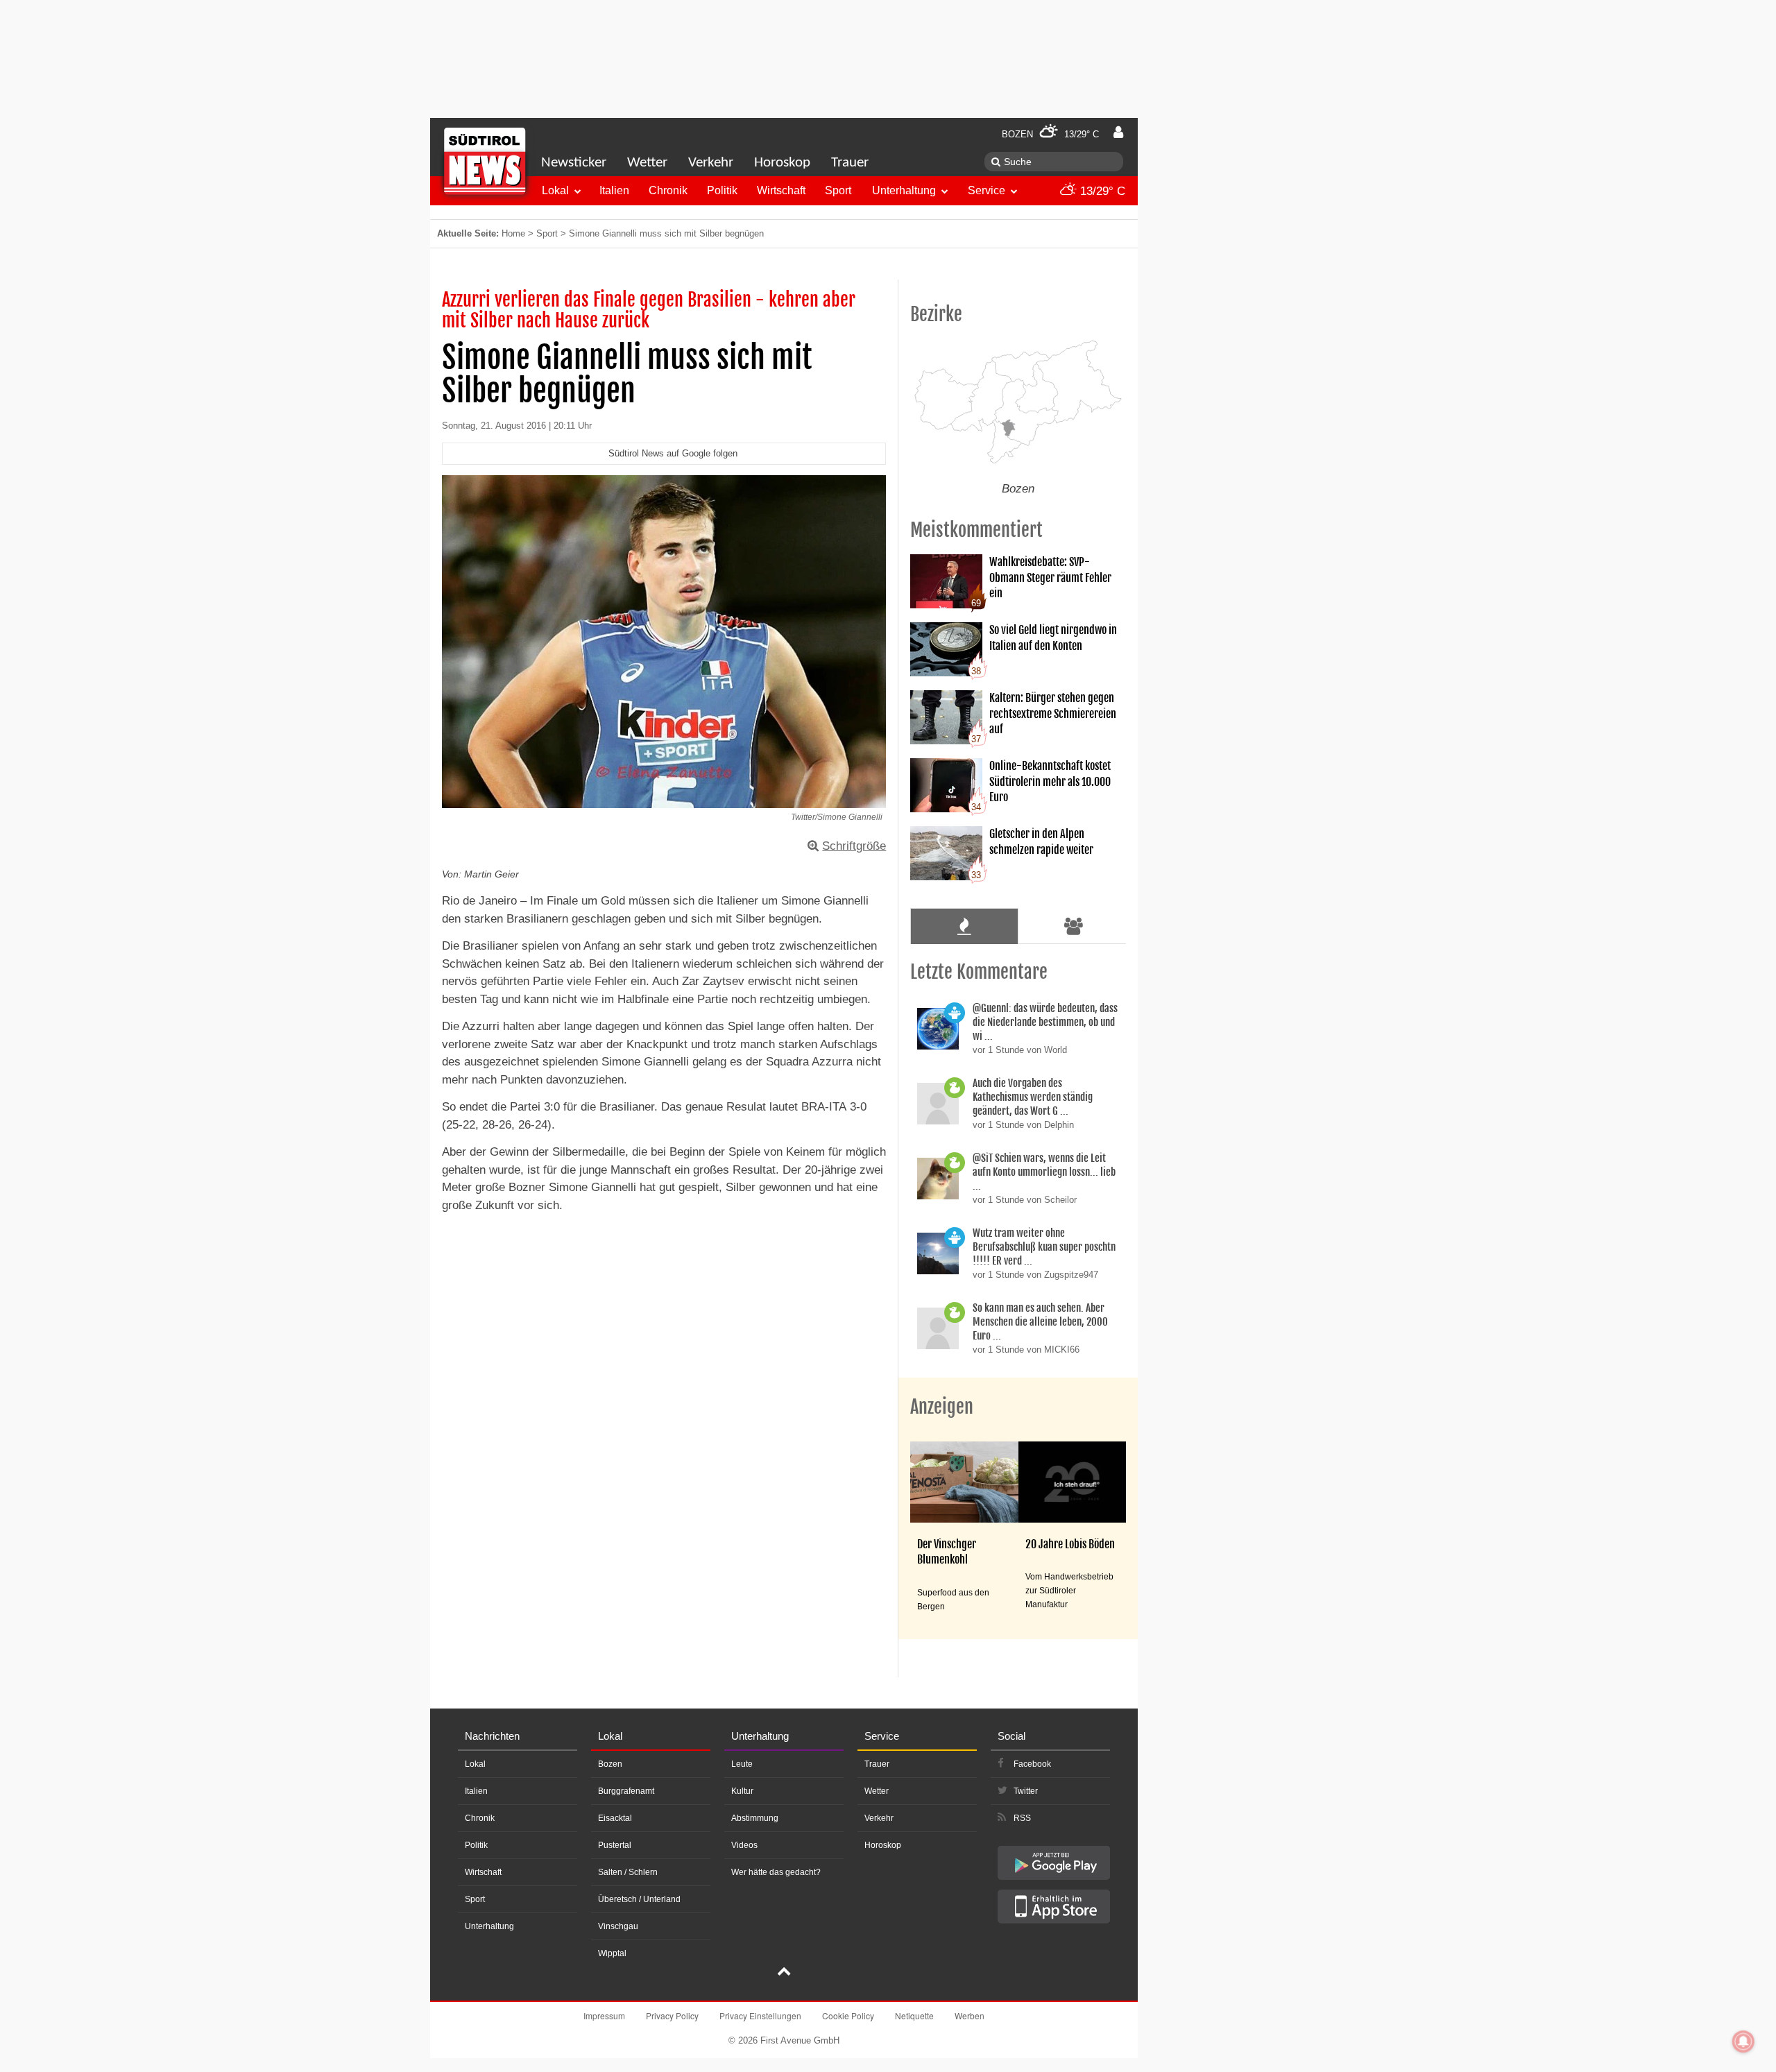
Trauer (850, 163)
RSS (1022, 1818)
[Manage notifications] (1743, 2041)
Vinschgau (618, 1926)
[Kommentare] (964, 926)
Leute (742, 1764)
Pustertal (615, 1845)
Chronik (668, 190)
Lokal (555, 190)
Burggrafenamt (626, 1791)
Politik (722, 190)
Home (513, 233)
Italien (614, 190)
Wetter (647, 163)
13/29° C (1101, 191)
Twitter (1026, 1791)
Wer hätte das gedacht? (776, 1872)
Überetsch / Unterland (639, 1899)
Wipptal (612, 1953)
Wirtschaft (781, 190)
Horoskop (782, 163)
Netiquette (914, 2015)
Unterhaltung (904, 190)
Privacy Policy (672, 2015)
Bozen (610, 1764)
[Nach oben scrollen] (784, 1973)
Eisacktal (615, 1818)
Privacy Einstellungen (760, 2015)
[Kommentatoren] (1074, 926)
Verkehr (711, 163)
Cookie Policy (848, 2015)
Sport (838, 190)
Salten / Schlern (628, 1872)
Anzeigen (942, 1407)
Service (987, 190)
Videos (744, 1845)
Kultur (742, 1791)
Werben (970, 2015)
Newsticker (574, 163)
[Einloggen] (1118, 132)
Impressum (604, 2015)
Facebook (1032, 1764)
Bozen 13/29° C (1050, 134)
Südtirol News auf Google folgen (673, 453)
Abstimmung (755, 1818)
